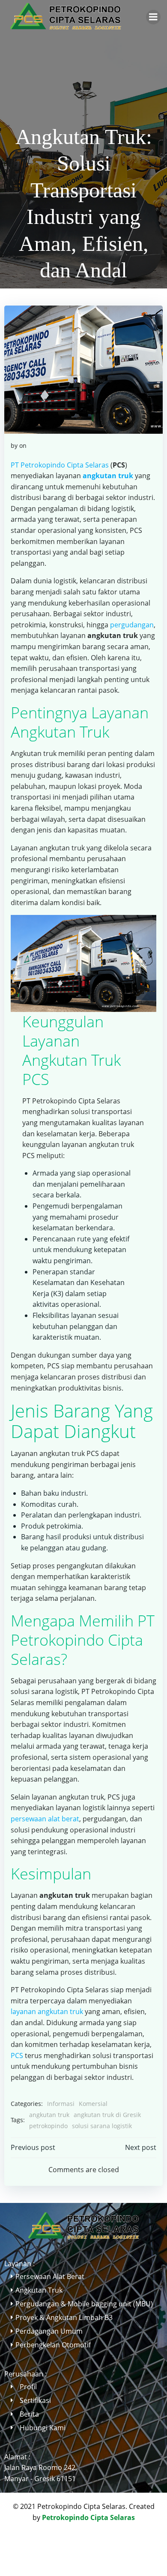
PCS (17, 2056)
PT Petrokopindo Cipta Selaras (60, 465)
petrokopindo (48, 2126)
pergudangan (132, 625)
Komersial (93, 2104)
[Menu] (153, 17)
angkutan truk (49, 2115)
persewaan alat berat (45, 1819)
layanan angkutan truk (47, 2011)
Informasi (61, 2104)
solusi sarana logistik (102, 2126)
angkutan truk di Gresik (107, 2115)
